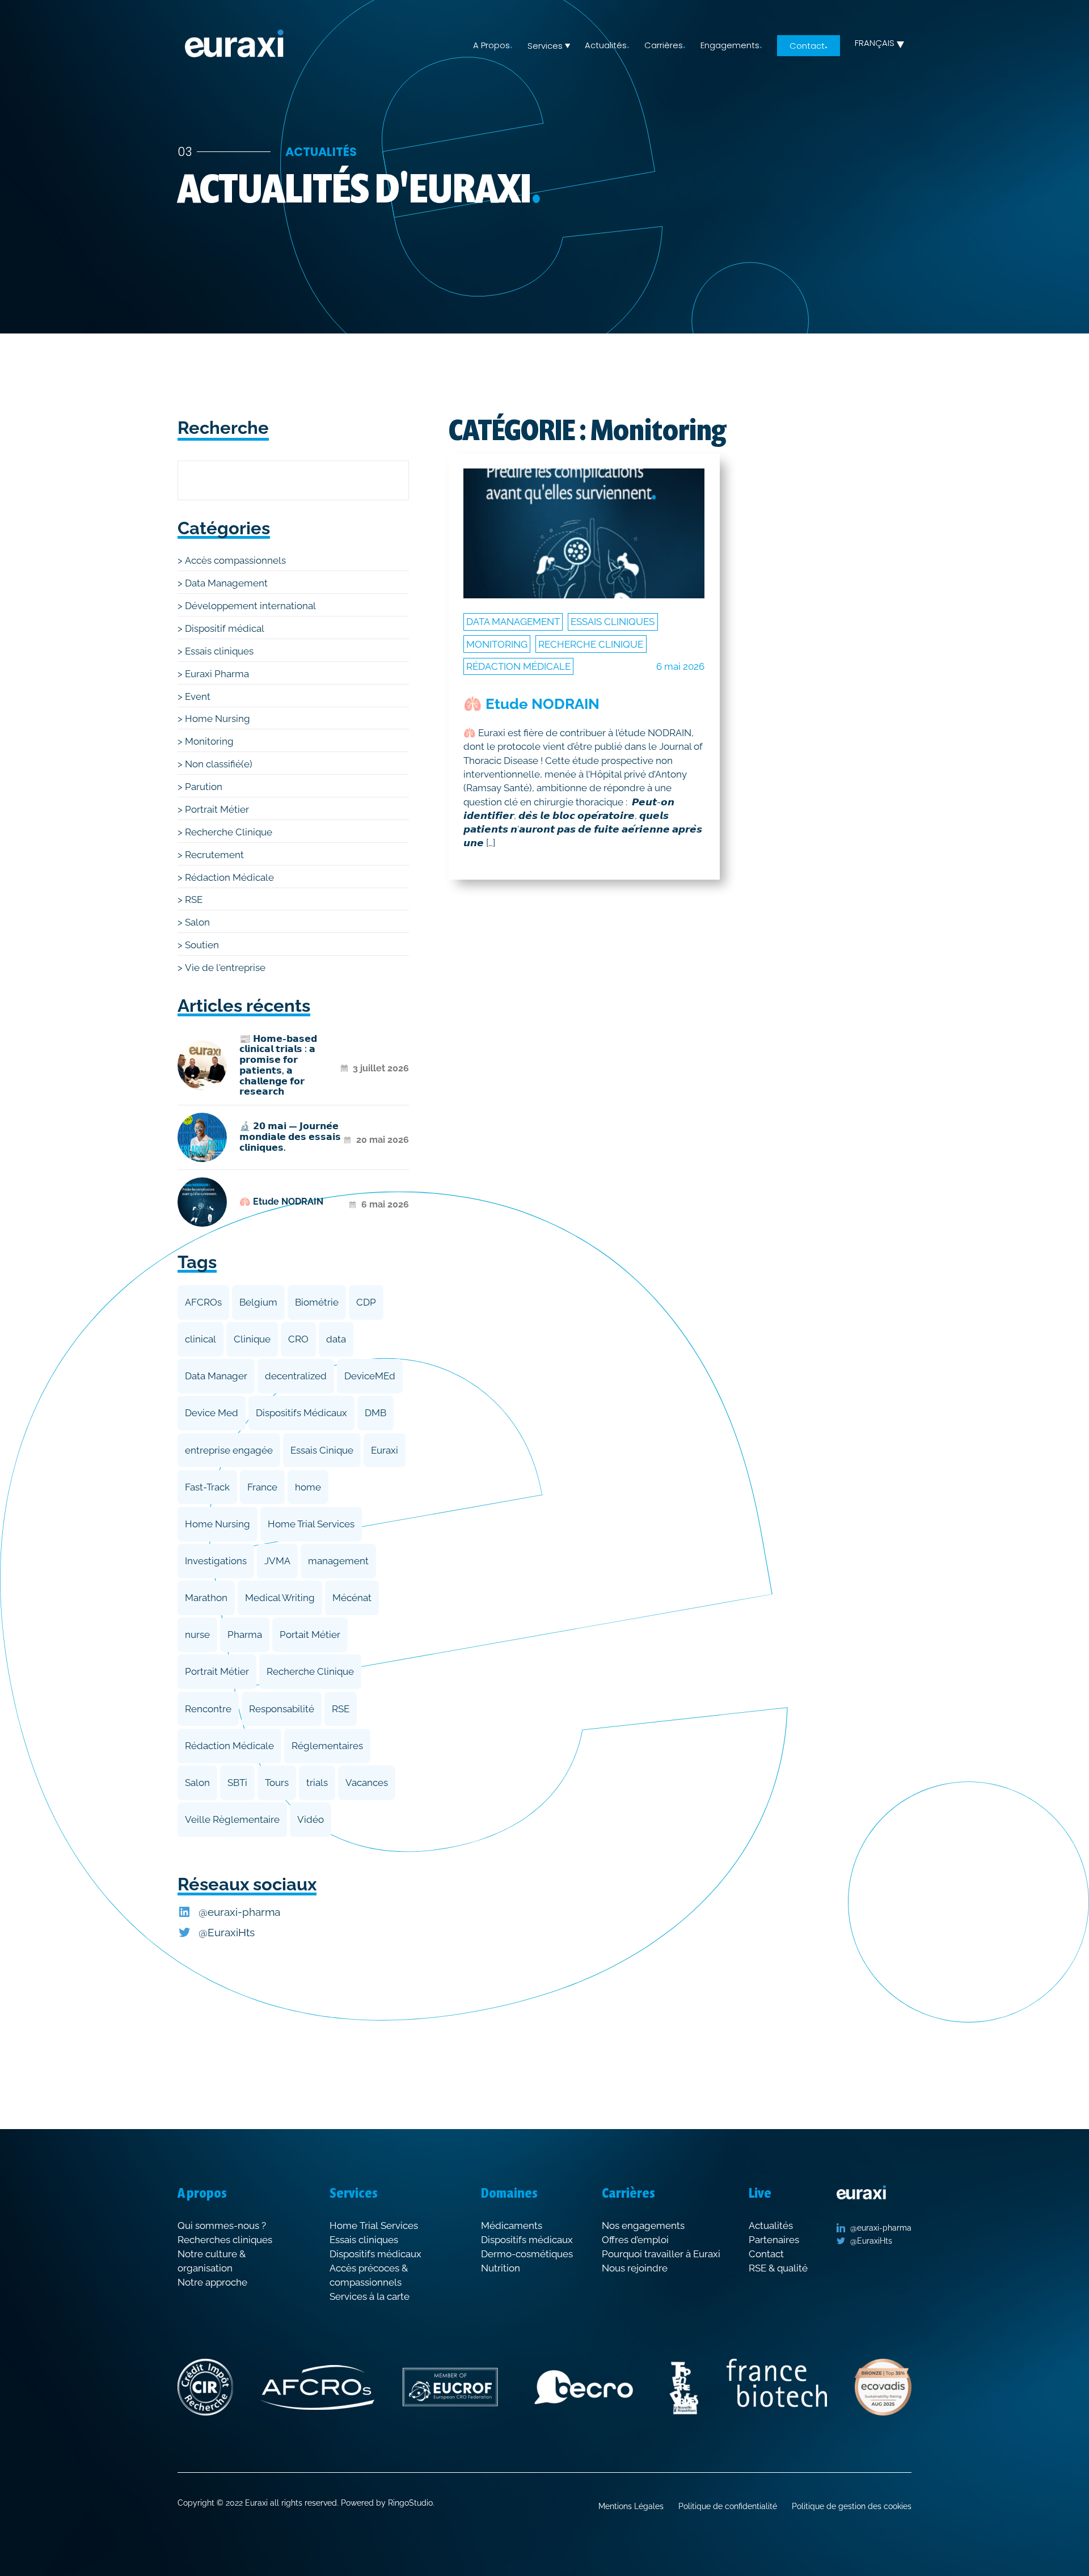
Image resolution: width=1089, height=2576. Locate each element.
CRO (298, 1339)
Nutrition (501, 2268)
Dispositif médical (225, 628)
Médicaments (512, 2226)
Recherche (223, 428)
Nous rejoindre (635, 2268)
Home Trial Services (311, 1524)
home (308, 1487)
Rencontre (208, 1709)
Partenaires (774, 2240)
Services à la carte (370, 2296)
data (336, 1339)
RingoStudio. (411, 2503)
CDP (366, 1302)
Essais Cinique (322, 1450)
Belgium (258, 1302)
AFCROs (203, 1302)
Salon (197, 922)
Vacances (367, 1783)
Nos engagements (643, 2226)
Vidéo (311, 1819)
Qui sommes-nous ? (222, 2226)
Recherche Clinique (229, 832)
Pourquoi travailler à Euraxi (661, 2254)
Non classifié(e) (219, 764)
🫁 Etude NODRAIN (281, 1202)
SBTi (237, 1783)
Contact (807, 45)
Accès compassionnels (235, 560)
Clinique (252, 1339)
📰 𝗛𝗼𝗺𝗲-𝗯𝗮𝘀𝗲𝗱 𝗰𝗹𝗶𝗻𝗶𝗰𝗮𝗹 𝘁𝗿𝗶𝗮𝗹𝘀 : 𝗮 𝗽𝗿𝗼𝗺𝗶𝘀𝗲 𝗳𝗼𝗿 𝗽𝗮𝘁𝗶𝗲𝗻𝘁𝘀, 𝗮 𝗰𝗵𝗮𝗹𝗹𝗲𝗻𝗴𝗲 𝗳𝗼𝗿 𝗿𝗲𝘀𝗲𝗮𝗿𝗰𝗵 (278, 1066)
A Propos (491, 45)
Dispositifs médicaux (375, 2254)
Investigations (216, 1561)
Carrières (664, 45)
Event (198, 696)
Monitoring (209, 741)
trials (317, 1783)
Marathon (206, 1598)
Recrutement (214, 855)
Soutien (202, 945)
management (338, 1561)
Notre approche (212, 2282)
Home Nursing (218, 719)
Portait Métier (310, 1635)
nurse (197, 1635)
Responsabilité (282, 1709)
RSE (194, 900)
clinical (201, 1339)
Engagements (730, 45)
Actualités (606, 45)
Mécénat (352, 1598)
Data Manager (216, 1376)
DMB (375, 1413)
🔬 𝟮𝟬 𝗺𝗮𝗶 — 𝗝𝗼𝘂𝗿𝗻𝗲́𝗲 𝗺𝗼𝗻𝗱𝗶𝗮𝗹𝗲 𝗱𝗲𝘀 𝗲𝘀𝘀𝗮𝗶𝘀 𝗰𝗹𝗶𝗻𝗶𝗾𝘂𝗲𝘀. (290, 1137)
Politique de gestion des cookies (852, 2506)
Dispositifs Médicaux (301, 1413)
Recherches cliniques (225, 2240)
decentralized (296, 1376)
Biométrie (317, 1302)
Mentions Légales (631, 2506)
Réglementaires (327, 1746)
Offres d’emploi (635, 2240)
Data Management (226, 583)
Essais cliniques (219, 651)
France (262, 1487)
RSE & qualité (778, 2268)
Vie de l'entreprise (225, 968)
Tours (277, 1783)
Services (545, 46)
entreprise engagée (229, 1450)
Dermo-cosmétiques (527, 2254)
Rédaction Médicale (229, 877)
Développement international (250, 606)
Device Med (212, 1413)
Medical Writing (280, 1598)
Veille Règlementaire (232, 1819)
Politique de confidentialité (728, 2506)
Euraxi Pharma (217, 674)
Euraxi (385, 1450)
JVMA (277, 1561)
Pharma (245, 1635)
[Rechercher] (381, 480)
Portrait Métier (217, 809)
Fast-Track (207, 1487)
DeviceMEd (370, 1376)
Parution (204, 787)
